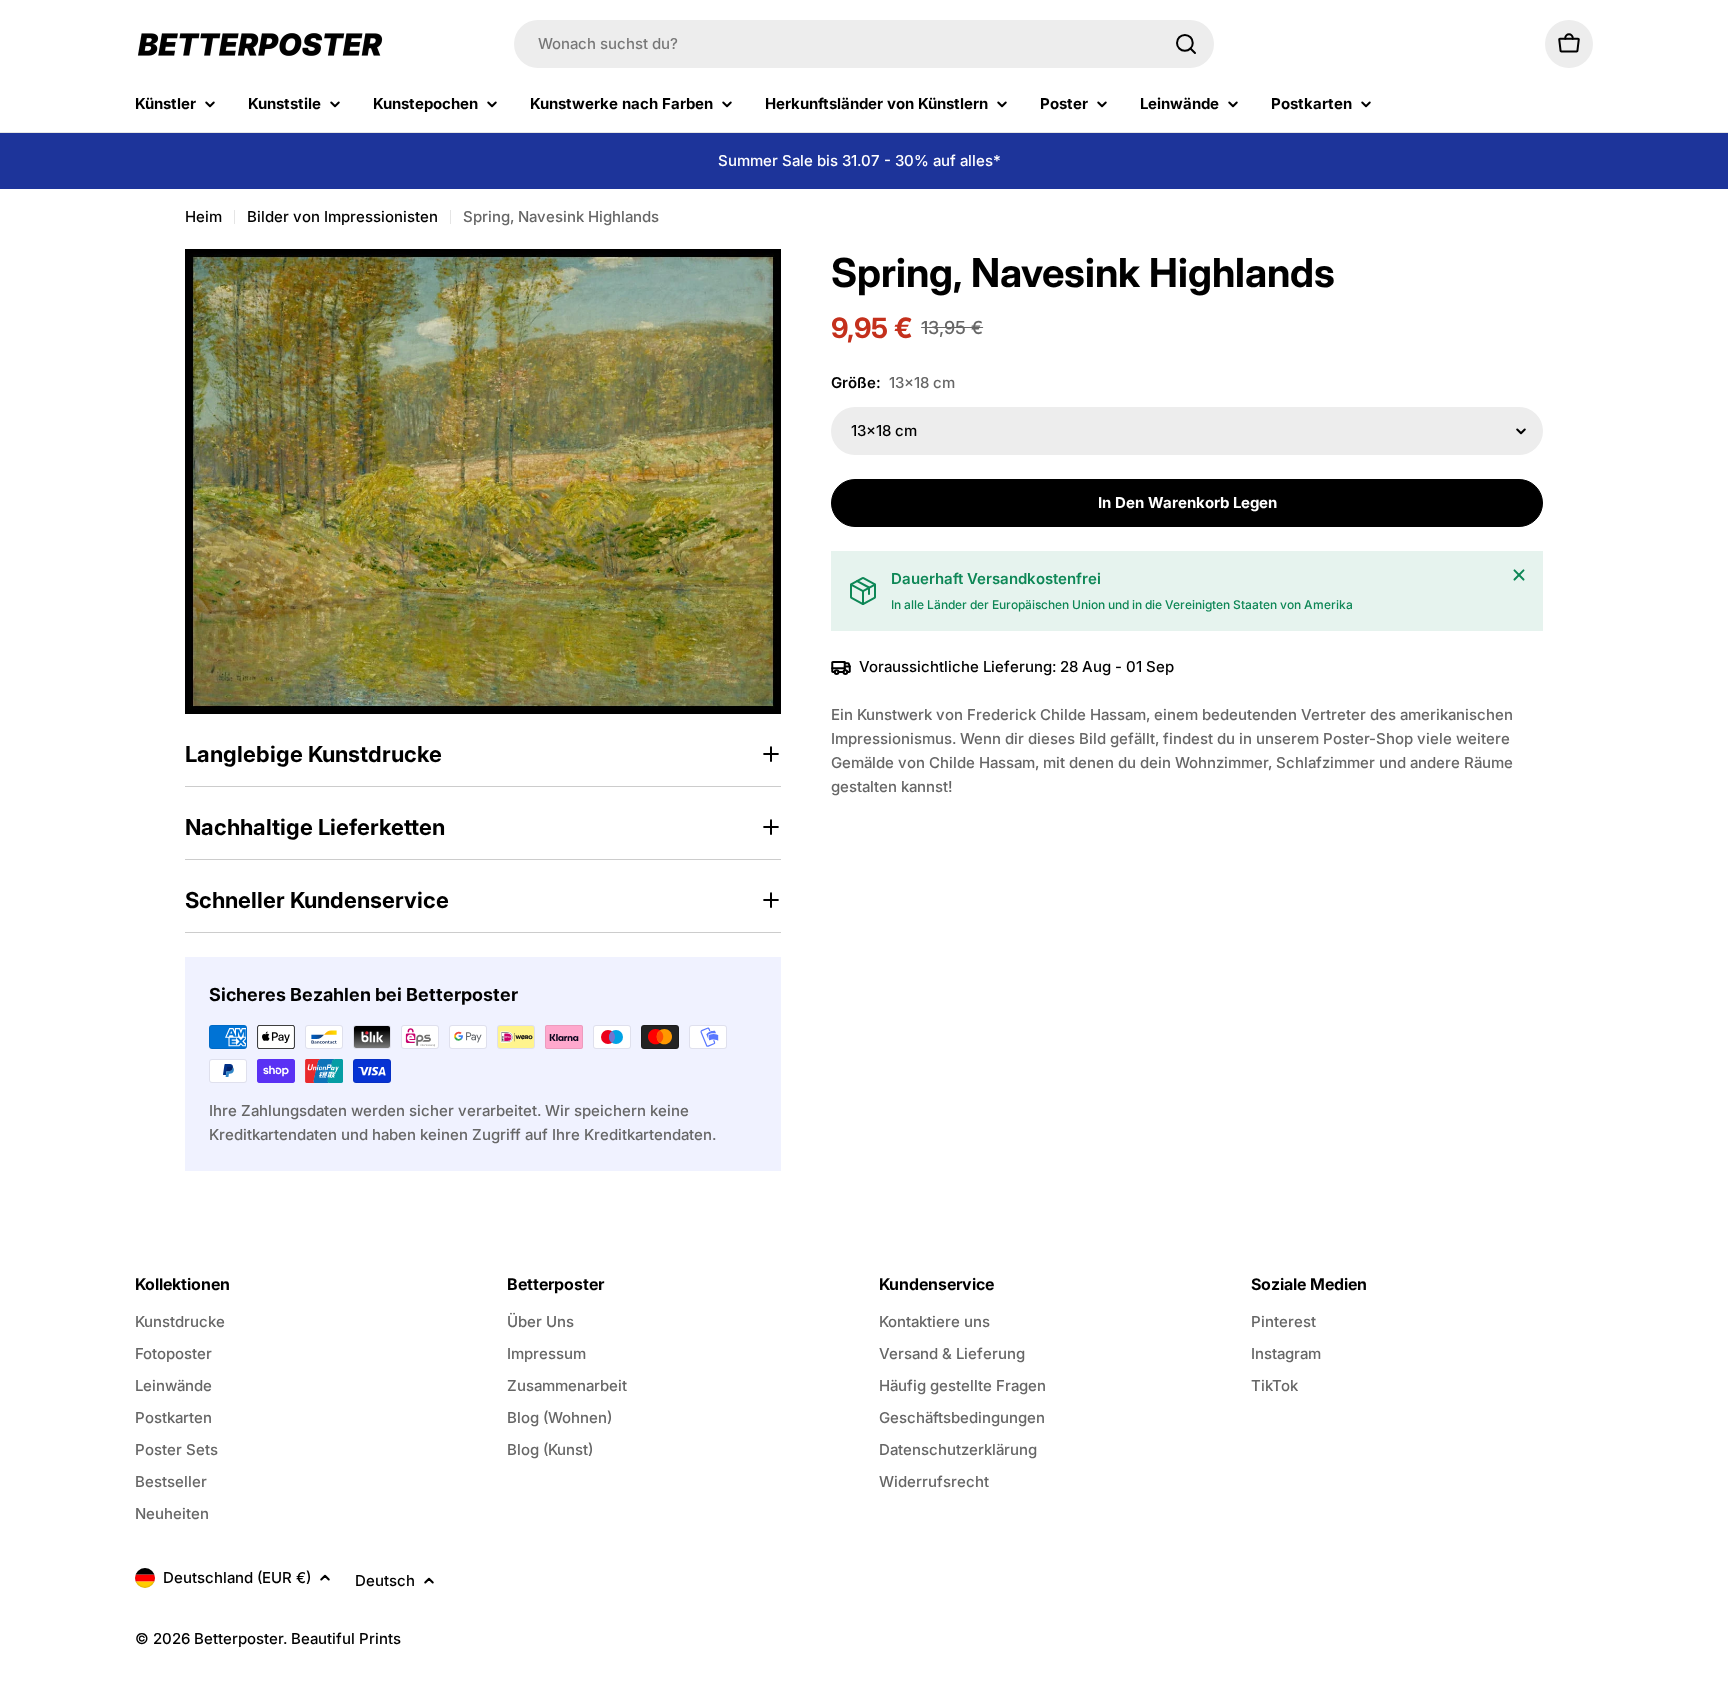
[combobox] (864, 44)
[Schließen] (1519, 575)
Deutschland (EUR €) (237, 1577)
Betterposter (238, 1638)
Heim (203, 216)
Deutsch (385, 1580)
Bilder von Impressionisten (342, 216)
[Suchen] (1186, 44)
